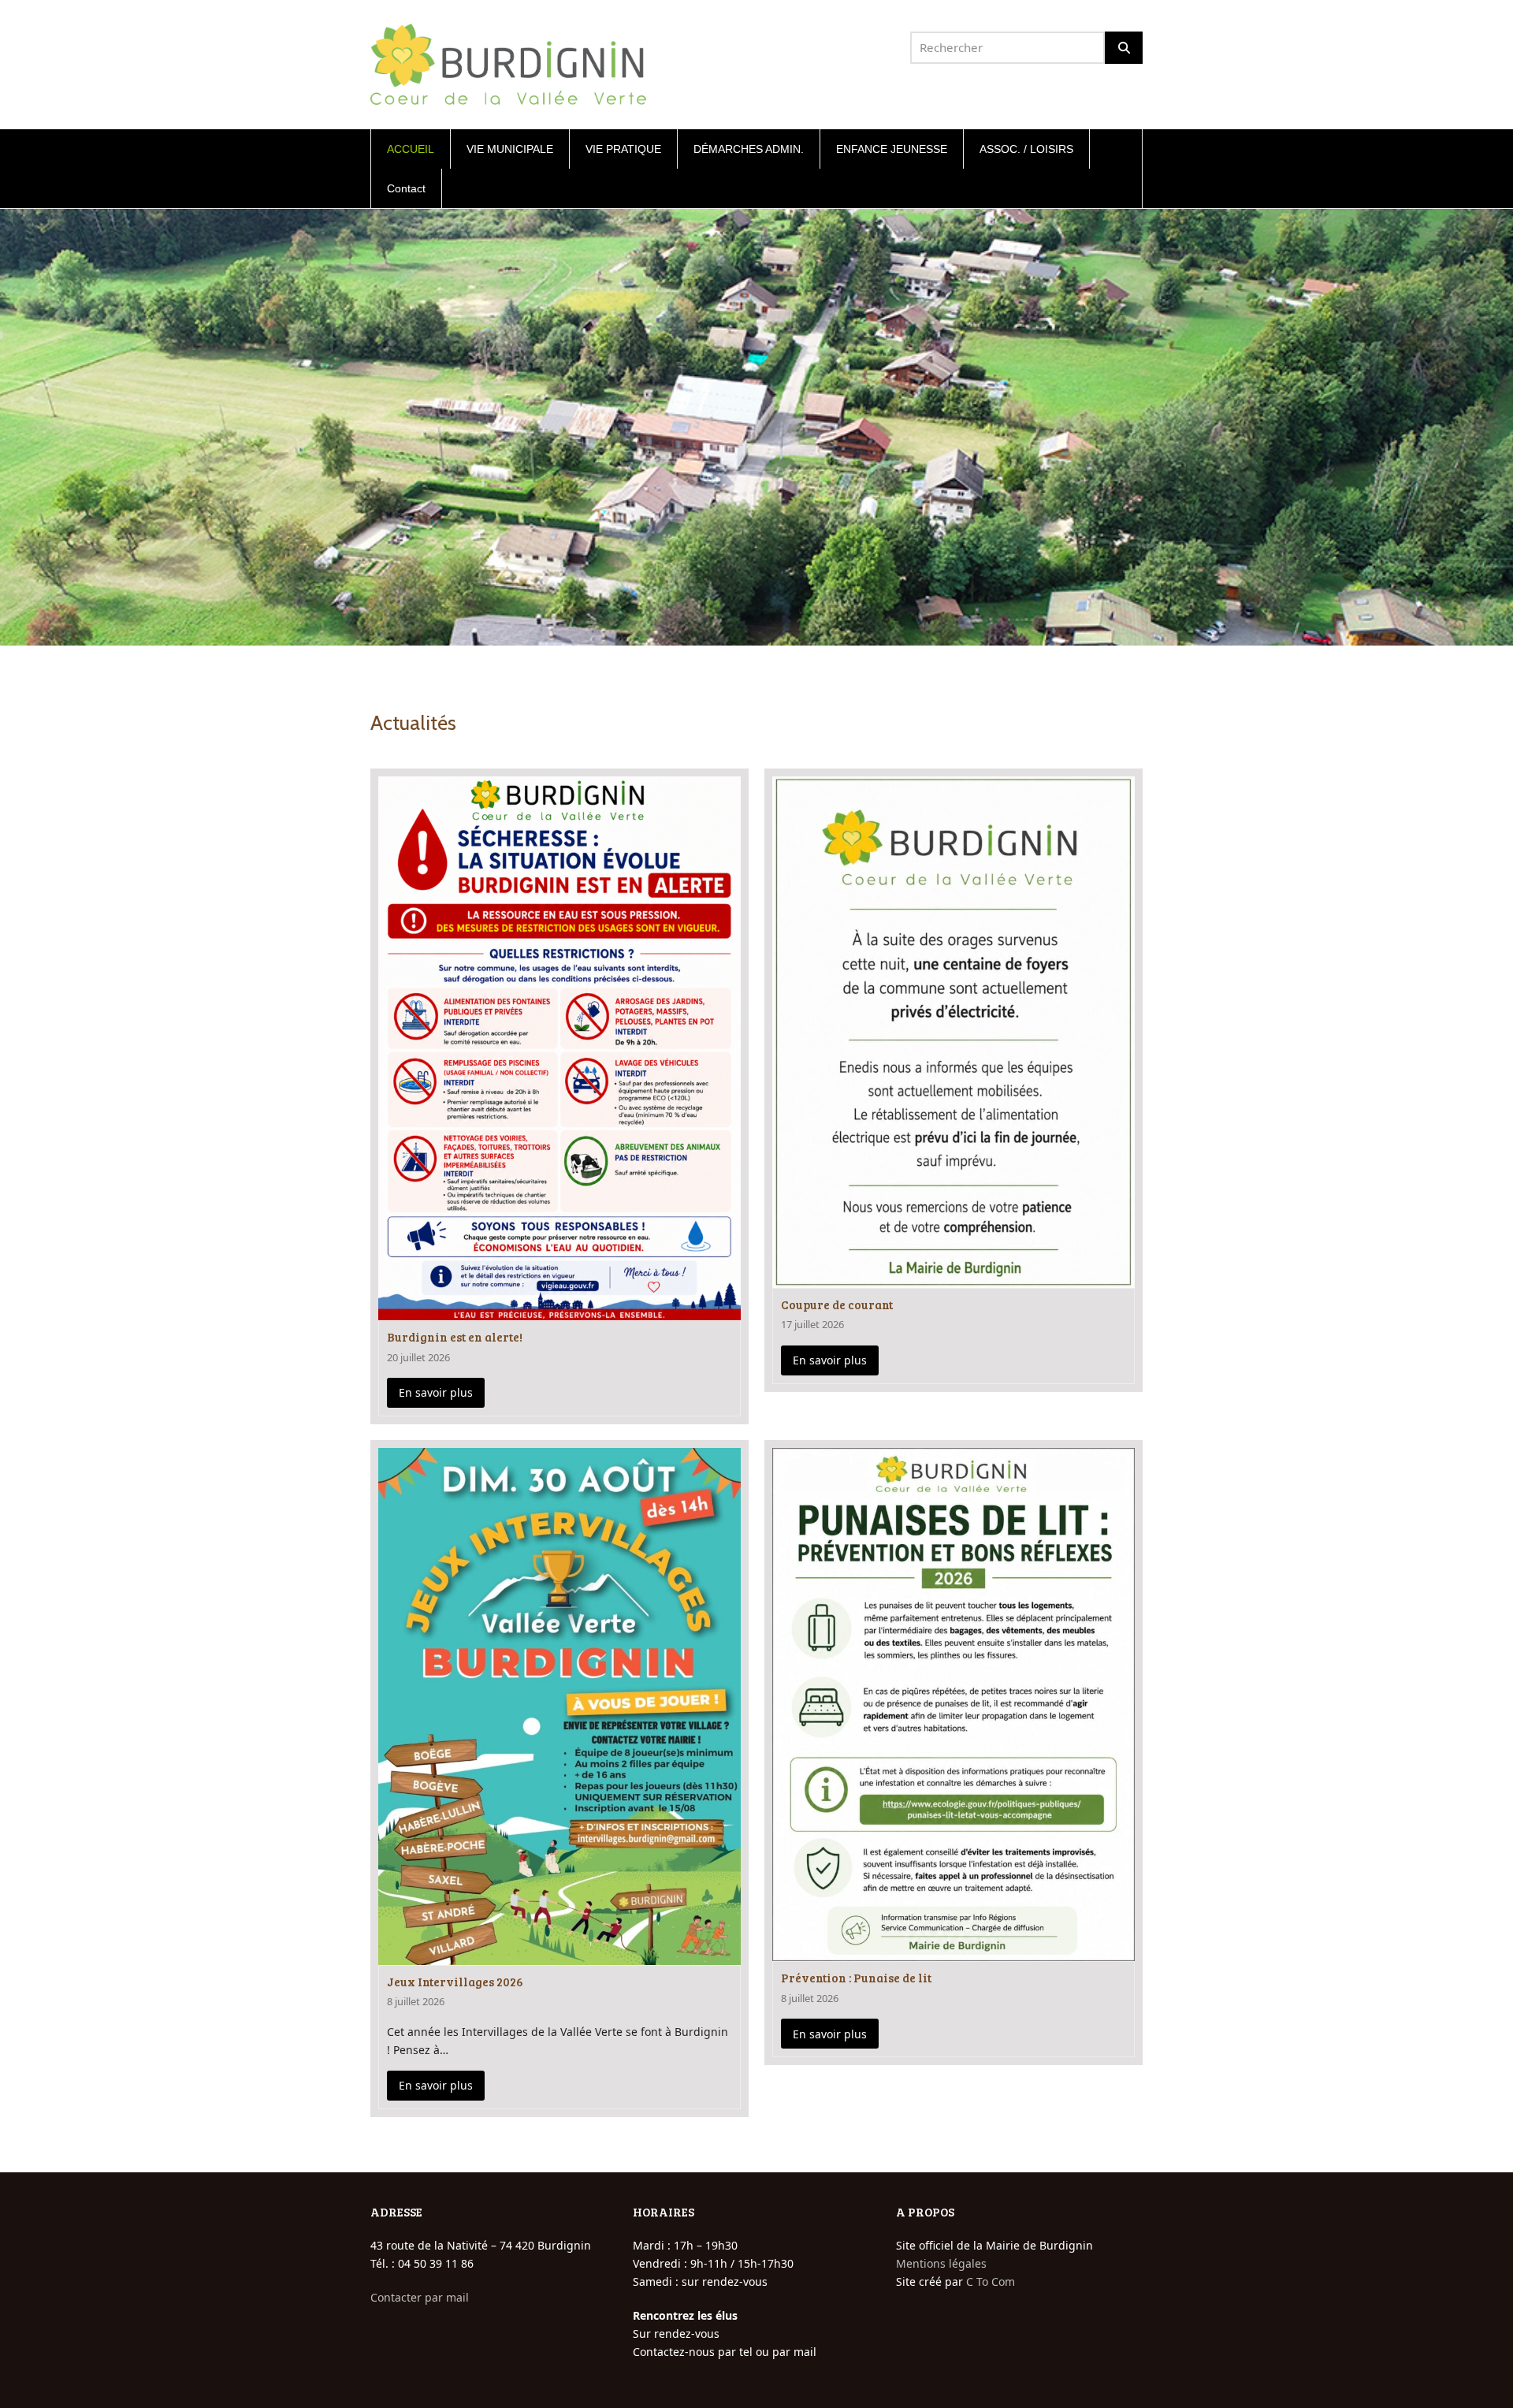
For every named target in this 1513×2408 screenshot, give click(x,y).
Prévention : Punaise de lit (856, 1978)
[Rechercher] (1124, 48)
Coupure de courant (837, 1304)
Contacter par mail (420, 2297)
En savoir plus (436, 1392)
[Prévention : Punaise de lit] (954, 1703)
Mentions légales (941, 2263)
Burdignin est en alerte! (455, 1337)
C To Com (991, 2281)
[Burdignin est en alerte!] (559, 1047)
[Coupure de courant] (954, 1031)
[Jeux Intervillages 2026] (559, 1705)
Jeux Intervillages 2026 (455, 1982)
